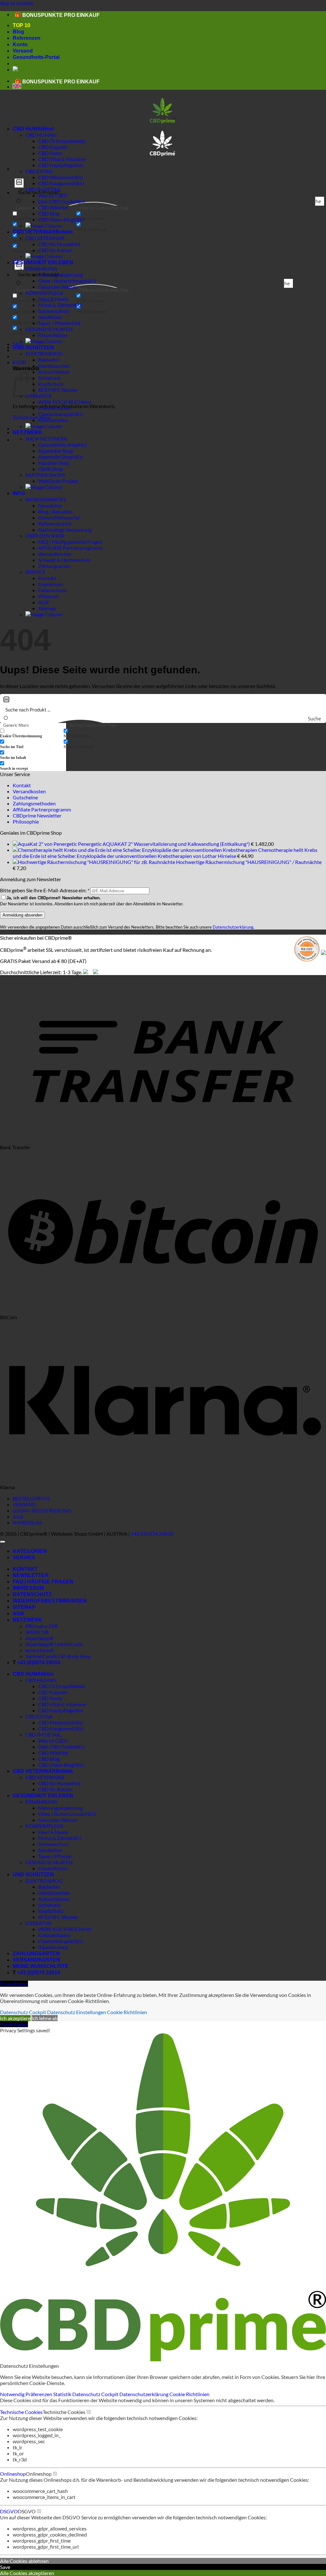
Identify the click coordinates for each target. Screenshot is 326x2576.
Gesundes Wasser (58, 287)
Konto (20, 44)
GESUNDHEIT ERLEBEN (43, 262)
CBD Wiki (49, 207)
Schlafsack (50, 378)
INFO (19, 493)
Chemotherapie (55, 414)
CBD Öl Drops (54, 141)
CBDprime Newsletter (37, 815)
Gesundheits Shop (58, 445)
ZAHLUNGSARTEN (36, 1953)
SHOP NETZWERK (46, 439)
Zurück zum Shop (32, 417)
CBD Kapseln (53, 147)
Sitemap (47, 608)
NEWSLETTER (31, 1575)
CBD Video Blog (56, 219)
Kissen (46, 335)
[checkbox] (108, 216)
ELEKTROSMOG (44, 354)
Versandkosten (55, 554)
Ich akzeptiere (15, 2018)
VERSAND (24, 1504)
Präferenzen (39, 2394)
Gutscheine (25, 797)
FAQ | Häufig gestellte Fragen (70, 542)
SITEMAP (24, 1607)
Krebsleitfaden (54, 408)
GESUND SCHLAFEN (49, 329)
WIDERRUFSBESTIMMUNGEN (50, 1601)
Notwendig (13, 2394)
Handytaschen (54, 366)
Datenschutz (52, 590)
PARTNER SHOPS (45, 475)
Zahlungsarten (54, 566)
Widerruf (48, 596)
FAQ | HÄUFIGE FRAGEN (43, 1582)
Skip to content (17, 3)
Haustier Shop (54, 463)
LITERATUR (39, 396)
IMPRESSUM (27, 1522)
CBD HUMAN (29, 129)
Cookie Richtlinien (127, 2012)
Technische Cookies (21, 2412)
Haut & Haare (53, 299)
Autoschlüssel (54, 372)
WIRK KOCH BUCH (60, 402)
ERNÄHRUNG (41, 269)
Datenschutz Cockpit (23, 2012)
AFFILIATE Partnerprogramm (71, 548)
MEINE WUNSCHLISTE (41, 1966)
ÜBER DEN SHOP (45, 536)
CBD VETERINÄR (34, 232)
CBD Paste (50, 153)
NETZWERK (28, 432)
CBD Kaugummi (56, 183)
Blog (18, 32)
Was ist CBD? (53, 1741)
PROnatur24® (42, 1626)
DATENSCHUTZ (32, 1594)
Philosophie (26, 821)
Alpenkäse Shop (56, 451)
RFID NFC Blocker (58, 390)
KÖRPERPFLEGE (45, 293)
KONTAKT (25, 1569)
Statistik (63, 2394)
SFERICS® (37, 1632)
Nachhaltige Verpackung (65, 530)
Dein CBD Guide (56, 201)
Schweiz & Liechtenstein (64, 560)
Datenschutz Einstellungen (77, 2012)
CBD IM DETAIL (43, 1734)
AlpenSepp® (39, 1638)
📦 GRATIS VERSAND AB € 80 (51, 14)
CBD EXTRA (39, 171)
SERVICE (35, 572)
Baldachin (49, 360)
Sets (43, 317)
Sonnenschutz (54, 311)
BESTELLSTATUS (31, 1498)
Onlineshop (13, 2474)
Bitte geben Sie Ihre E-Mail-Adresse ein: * (45, 890)
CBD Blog (49, 213)
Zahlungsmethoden (34, 803)
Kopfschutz (51, 384)
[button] (19, 362)
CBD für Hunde (55, 244)
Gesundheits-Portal (36, 57)
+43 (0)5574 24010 (152, 1534)
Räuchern (49, 420)
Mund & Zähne (55, 305)
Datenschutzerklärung (233, 927)
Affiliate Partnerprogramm (42, 809)
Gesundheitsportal (59, 517)
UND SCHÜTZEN (33, 347)
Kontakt (47, 578)
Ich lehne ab (45, 2018)
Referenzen (27, 38)
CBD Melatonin (55, 177)
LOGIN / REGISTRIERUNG (42, 1510)
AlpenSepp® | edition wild (54, 1644)
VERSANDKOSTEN (36, 1960)
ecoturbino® (40, 1650)
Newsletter (50, 505)
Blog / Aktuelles (55, 511)
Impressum (50, 584)
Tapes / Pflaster (55, 323)
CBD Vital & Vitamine (62, 159)
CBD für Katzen (55, 250)
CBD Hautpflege (56, 165)
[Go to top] (3, 1542)
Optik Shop (51, 469)
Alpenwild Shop (55, 457)
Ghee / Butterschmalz (62, 281)
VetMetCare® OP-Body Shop (58, 1656)
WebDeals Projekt (58, 481)
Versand (23, 51)
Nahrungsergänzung (60, 1808)
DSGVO (9, 2511)
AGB (43, 602)
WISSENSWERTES (46, 499)
